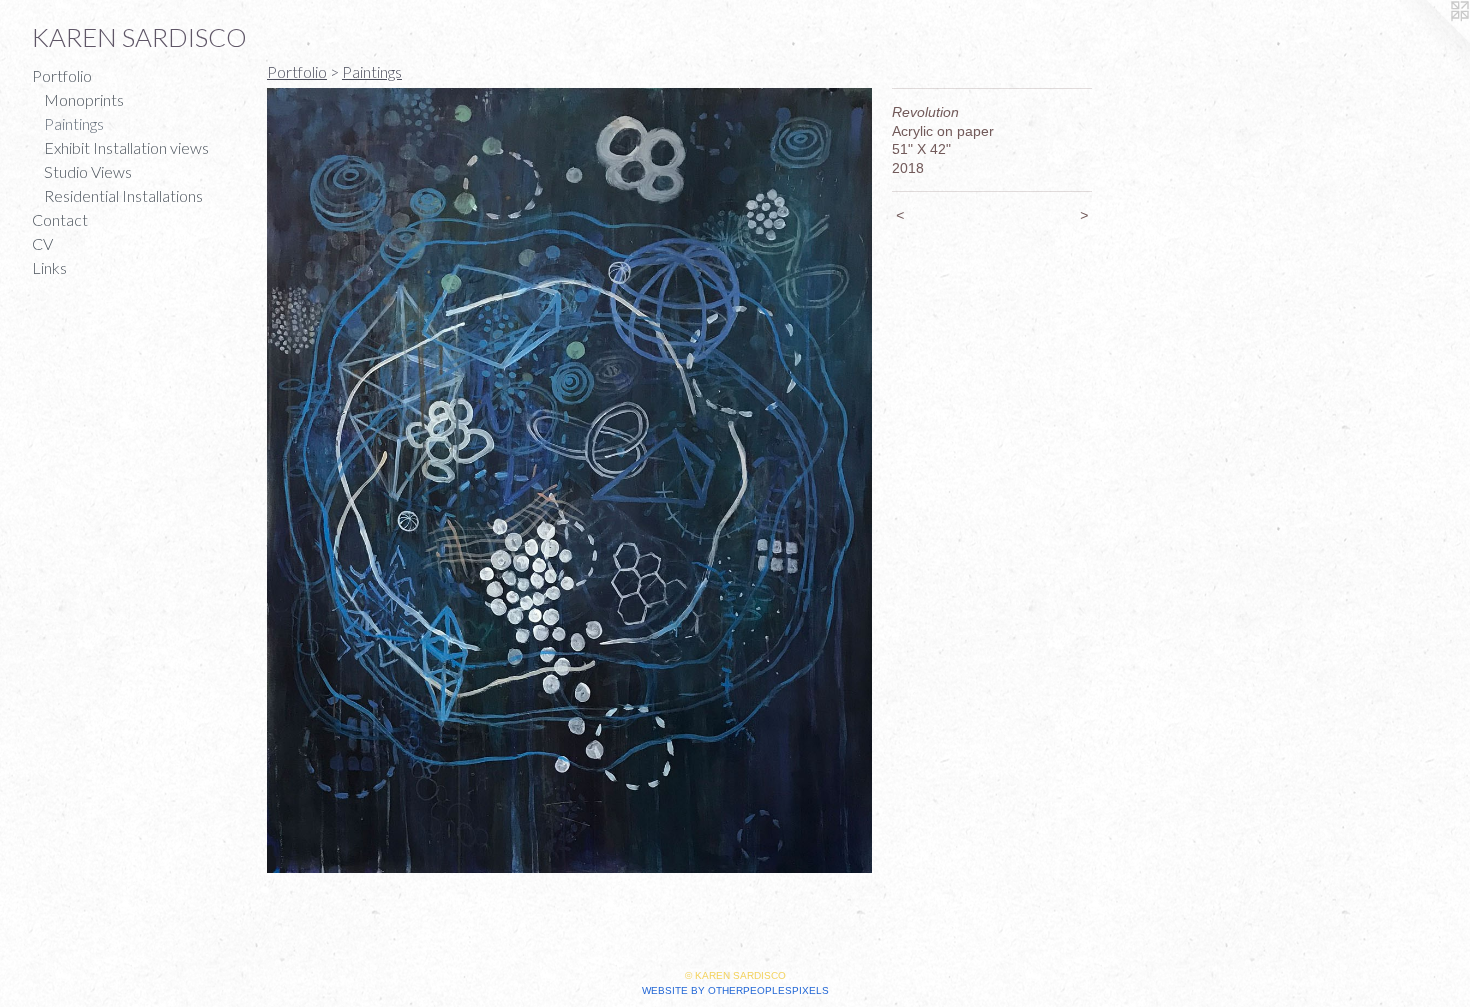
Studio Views (88, 171)
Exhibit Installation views (126, 147)
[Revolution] (569, 480)
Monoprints (84, 99)
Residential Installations (123, 195)
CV (42, 243)
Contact (60, 219)
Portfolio (62, 75)
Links (49, 267)
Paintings (74, 123)
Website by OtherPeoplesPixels (735, 990)
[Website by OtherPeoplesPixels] (1430, 40)
